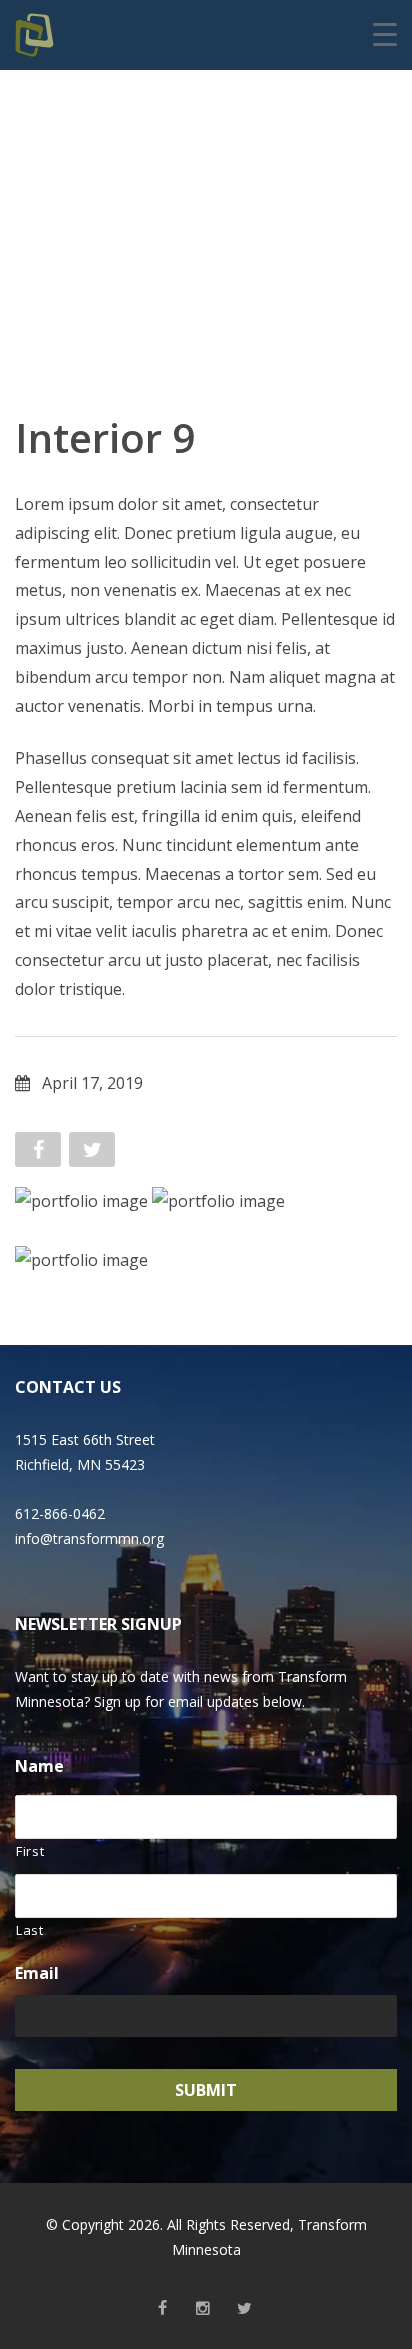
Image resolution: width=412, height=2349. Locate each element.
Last (30, 1930)
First (30, 1851)
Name (39, 1766)
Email (37, 1973)
